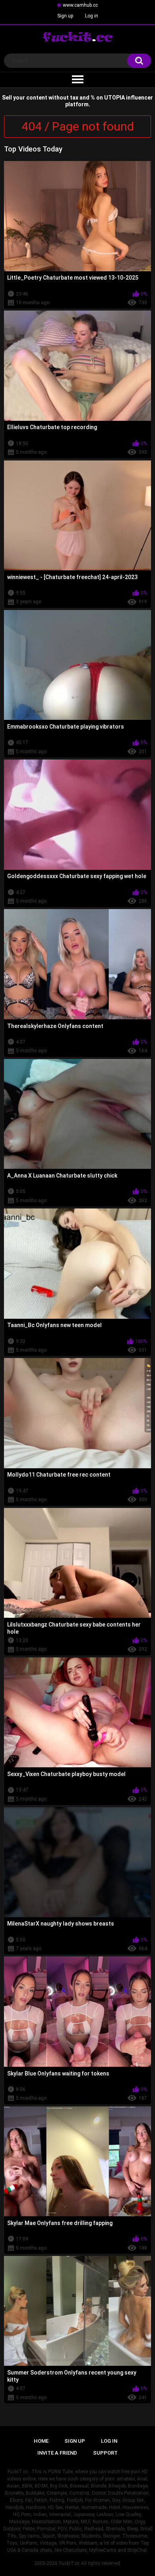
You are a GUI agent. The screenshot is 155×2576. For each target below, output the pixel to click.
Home (41, 2441)
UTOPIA (114, 98)
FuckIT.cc (69, 2563)
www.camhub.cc (80, 5)
